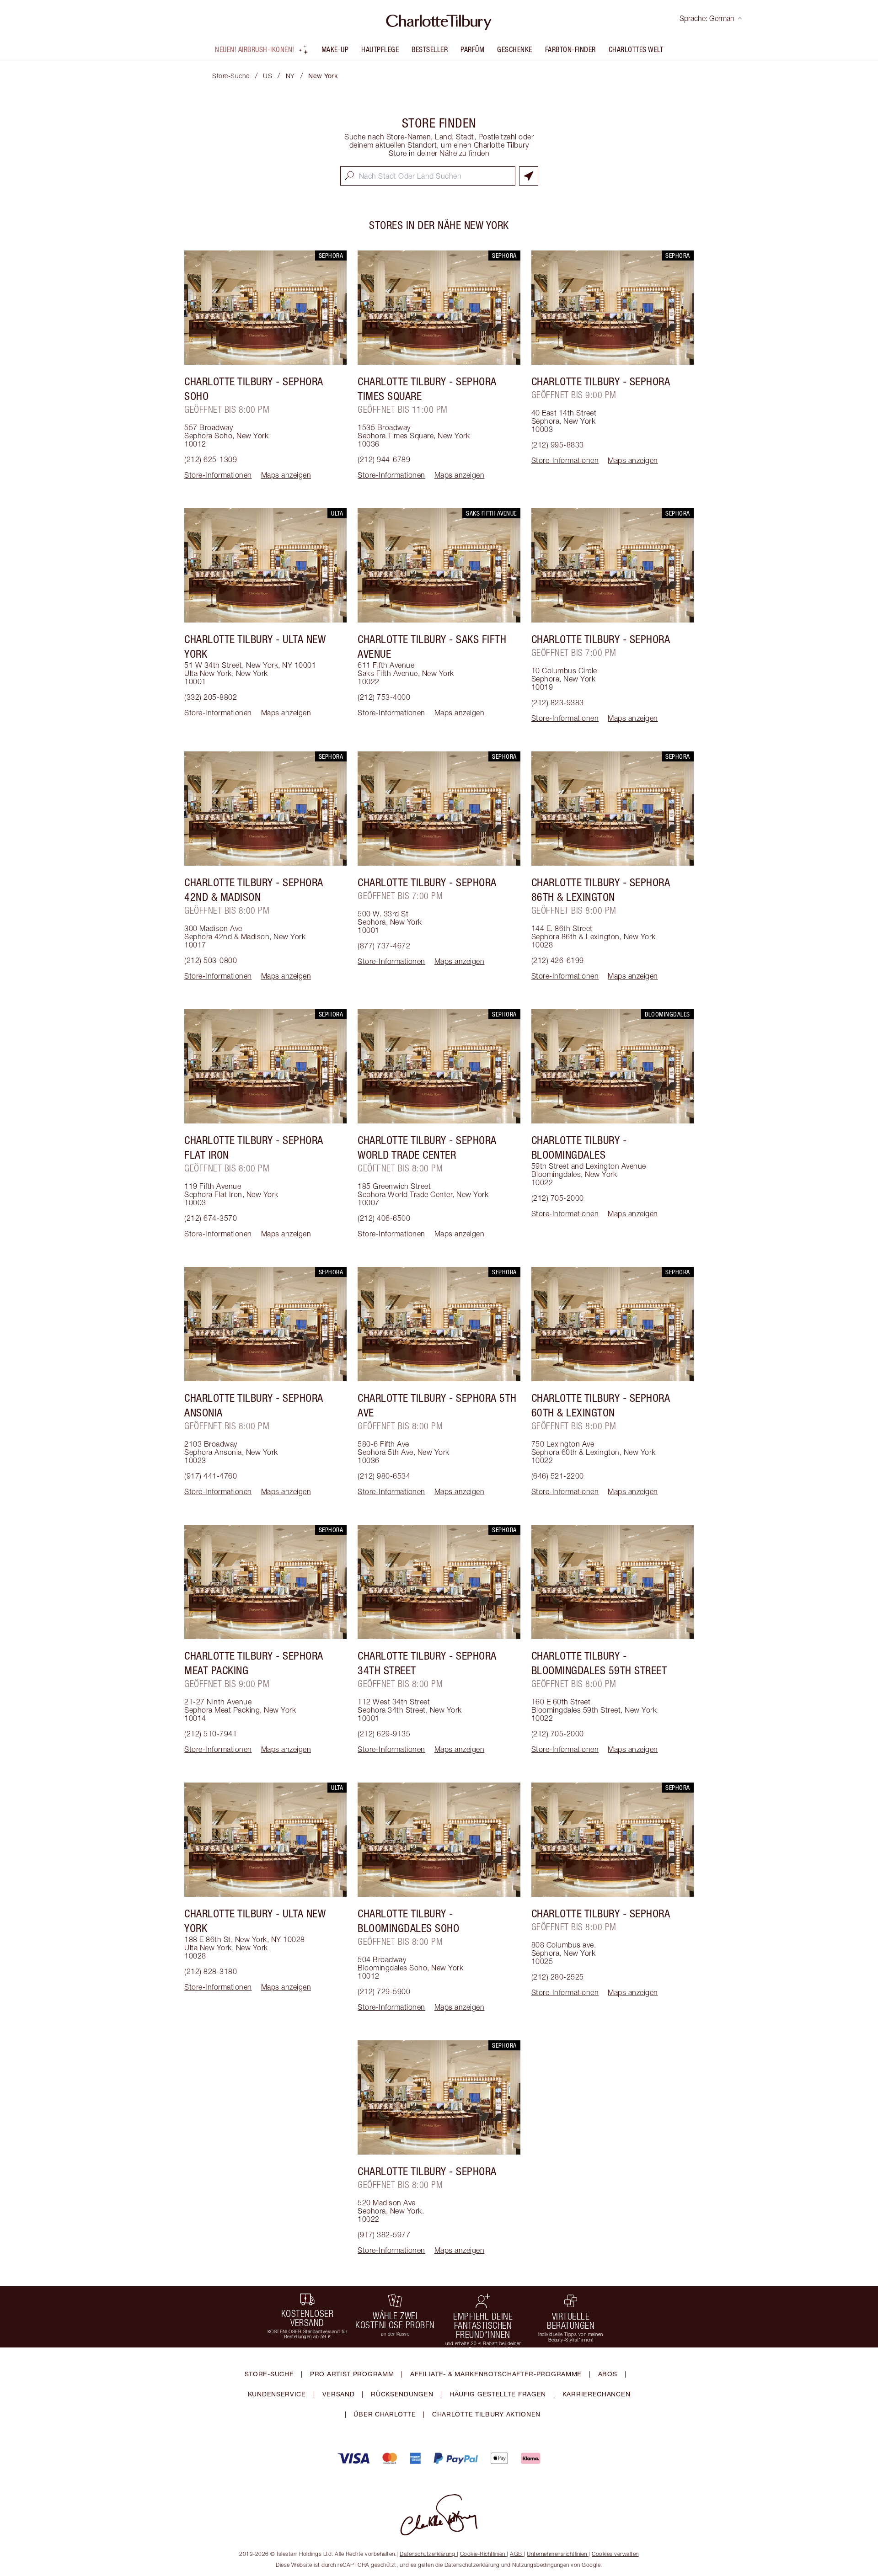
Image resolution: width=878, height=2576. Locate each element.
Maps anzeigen (286, 475)
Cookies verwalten (615, 2554)
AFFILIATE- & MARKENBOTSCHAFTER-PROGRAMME (496, 2374)
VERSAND (339, 2394)
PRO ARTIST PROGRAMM (352, 2374)
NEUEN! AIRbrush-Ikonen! (255, 49)
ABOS (608, 2374)
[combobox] (428, 176)
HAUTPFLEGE (380, 49)
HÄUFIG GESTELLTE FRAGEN (498, 2394)
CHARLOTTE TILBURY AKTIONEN (486, 2414)
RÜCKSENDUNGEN (402, 2394)
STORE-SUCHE (269, 2374)
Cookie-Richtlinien (483, 2554)
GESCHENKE (515, 49)
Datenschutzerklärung (427, 2554)
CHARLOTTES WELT (636, 49)
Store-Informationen (218, 475)
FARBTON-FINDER (570, 49)
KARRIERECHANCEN (597, 2394)
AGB (516, 2554)
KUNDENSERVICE (277, 2394)
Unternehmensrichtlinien (557, 2554)
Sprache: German (707, 18)
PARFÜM (472, 49)
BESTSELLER (430, 49)
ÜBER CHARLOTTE (385, 2414)
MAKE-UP (335, 49)
